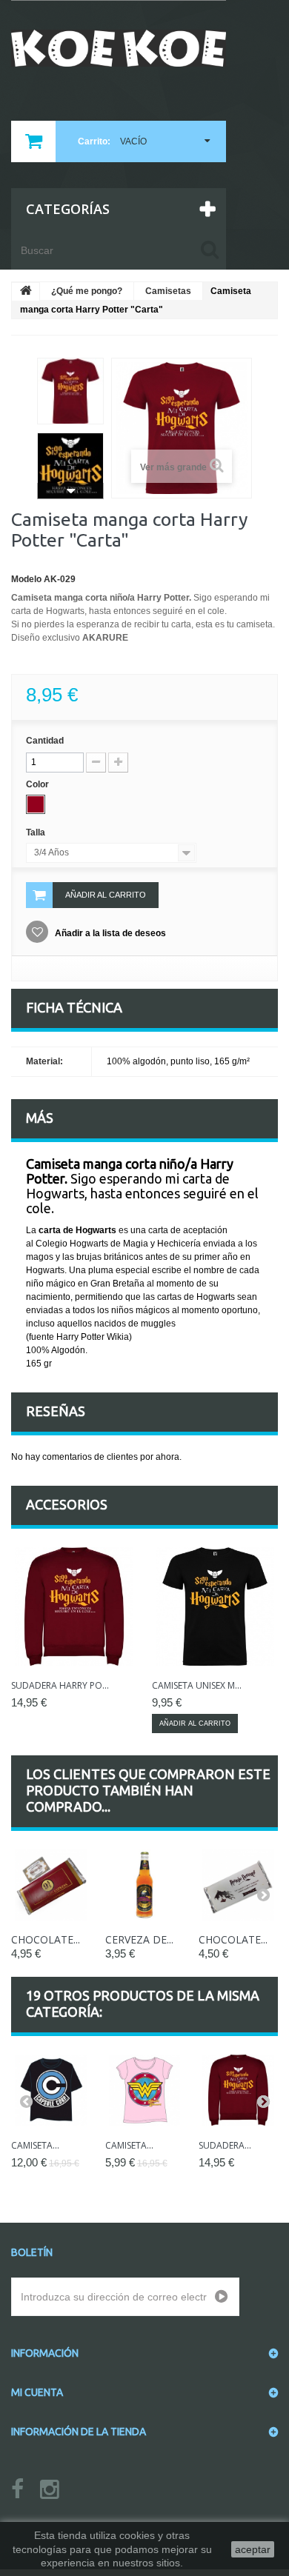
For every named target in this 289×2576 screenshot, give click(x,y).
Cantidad (45, 741)
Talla (37, 832)
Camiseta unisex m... (197, 1685)
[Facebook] (17, 2490)
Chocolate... (46, 1939)
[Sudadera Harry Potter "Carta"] (74, 1606)
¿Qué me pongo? (87, 291)
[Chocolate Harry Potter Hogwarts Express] (51, 1885)
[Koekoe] (119, 48)
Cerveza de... (139, 1939)
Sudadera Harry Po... (60, 1685)
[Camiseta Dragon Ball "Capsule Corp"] (51, 2091)
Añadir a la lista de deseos (109, 933)
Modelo (26, 579)
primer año (216, 1257)
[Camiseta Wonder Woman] (145, 2091)
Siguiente (70, 491)
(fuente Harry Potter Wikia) (79, 1337)
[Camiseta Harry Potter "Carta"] (70, 391)
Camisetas (168, 291)
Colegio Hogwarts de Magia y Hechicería (118, 1244)
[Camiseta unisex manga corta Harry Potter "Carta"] (215, 1606)
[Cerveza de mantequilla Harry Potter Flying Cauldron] (145, 1885)
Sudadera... (225, 2145)
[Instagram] (50, 2490)
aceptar (253, 2549)
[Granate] (36, 804)
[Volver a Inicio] (26, 292)
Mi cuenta (37, 2392)
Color (39, 784)
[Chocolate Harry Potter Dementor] (238, 1885)
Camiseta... (35, 2145)
